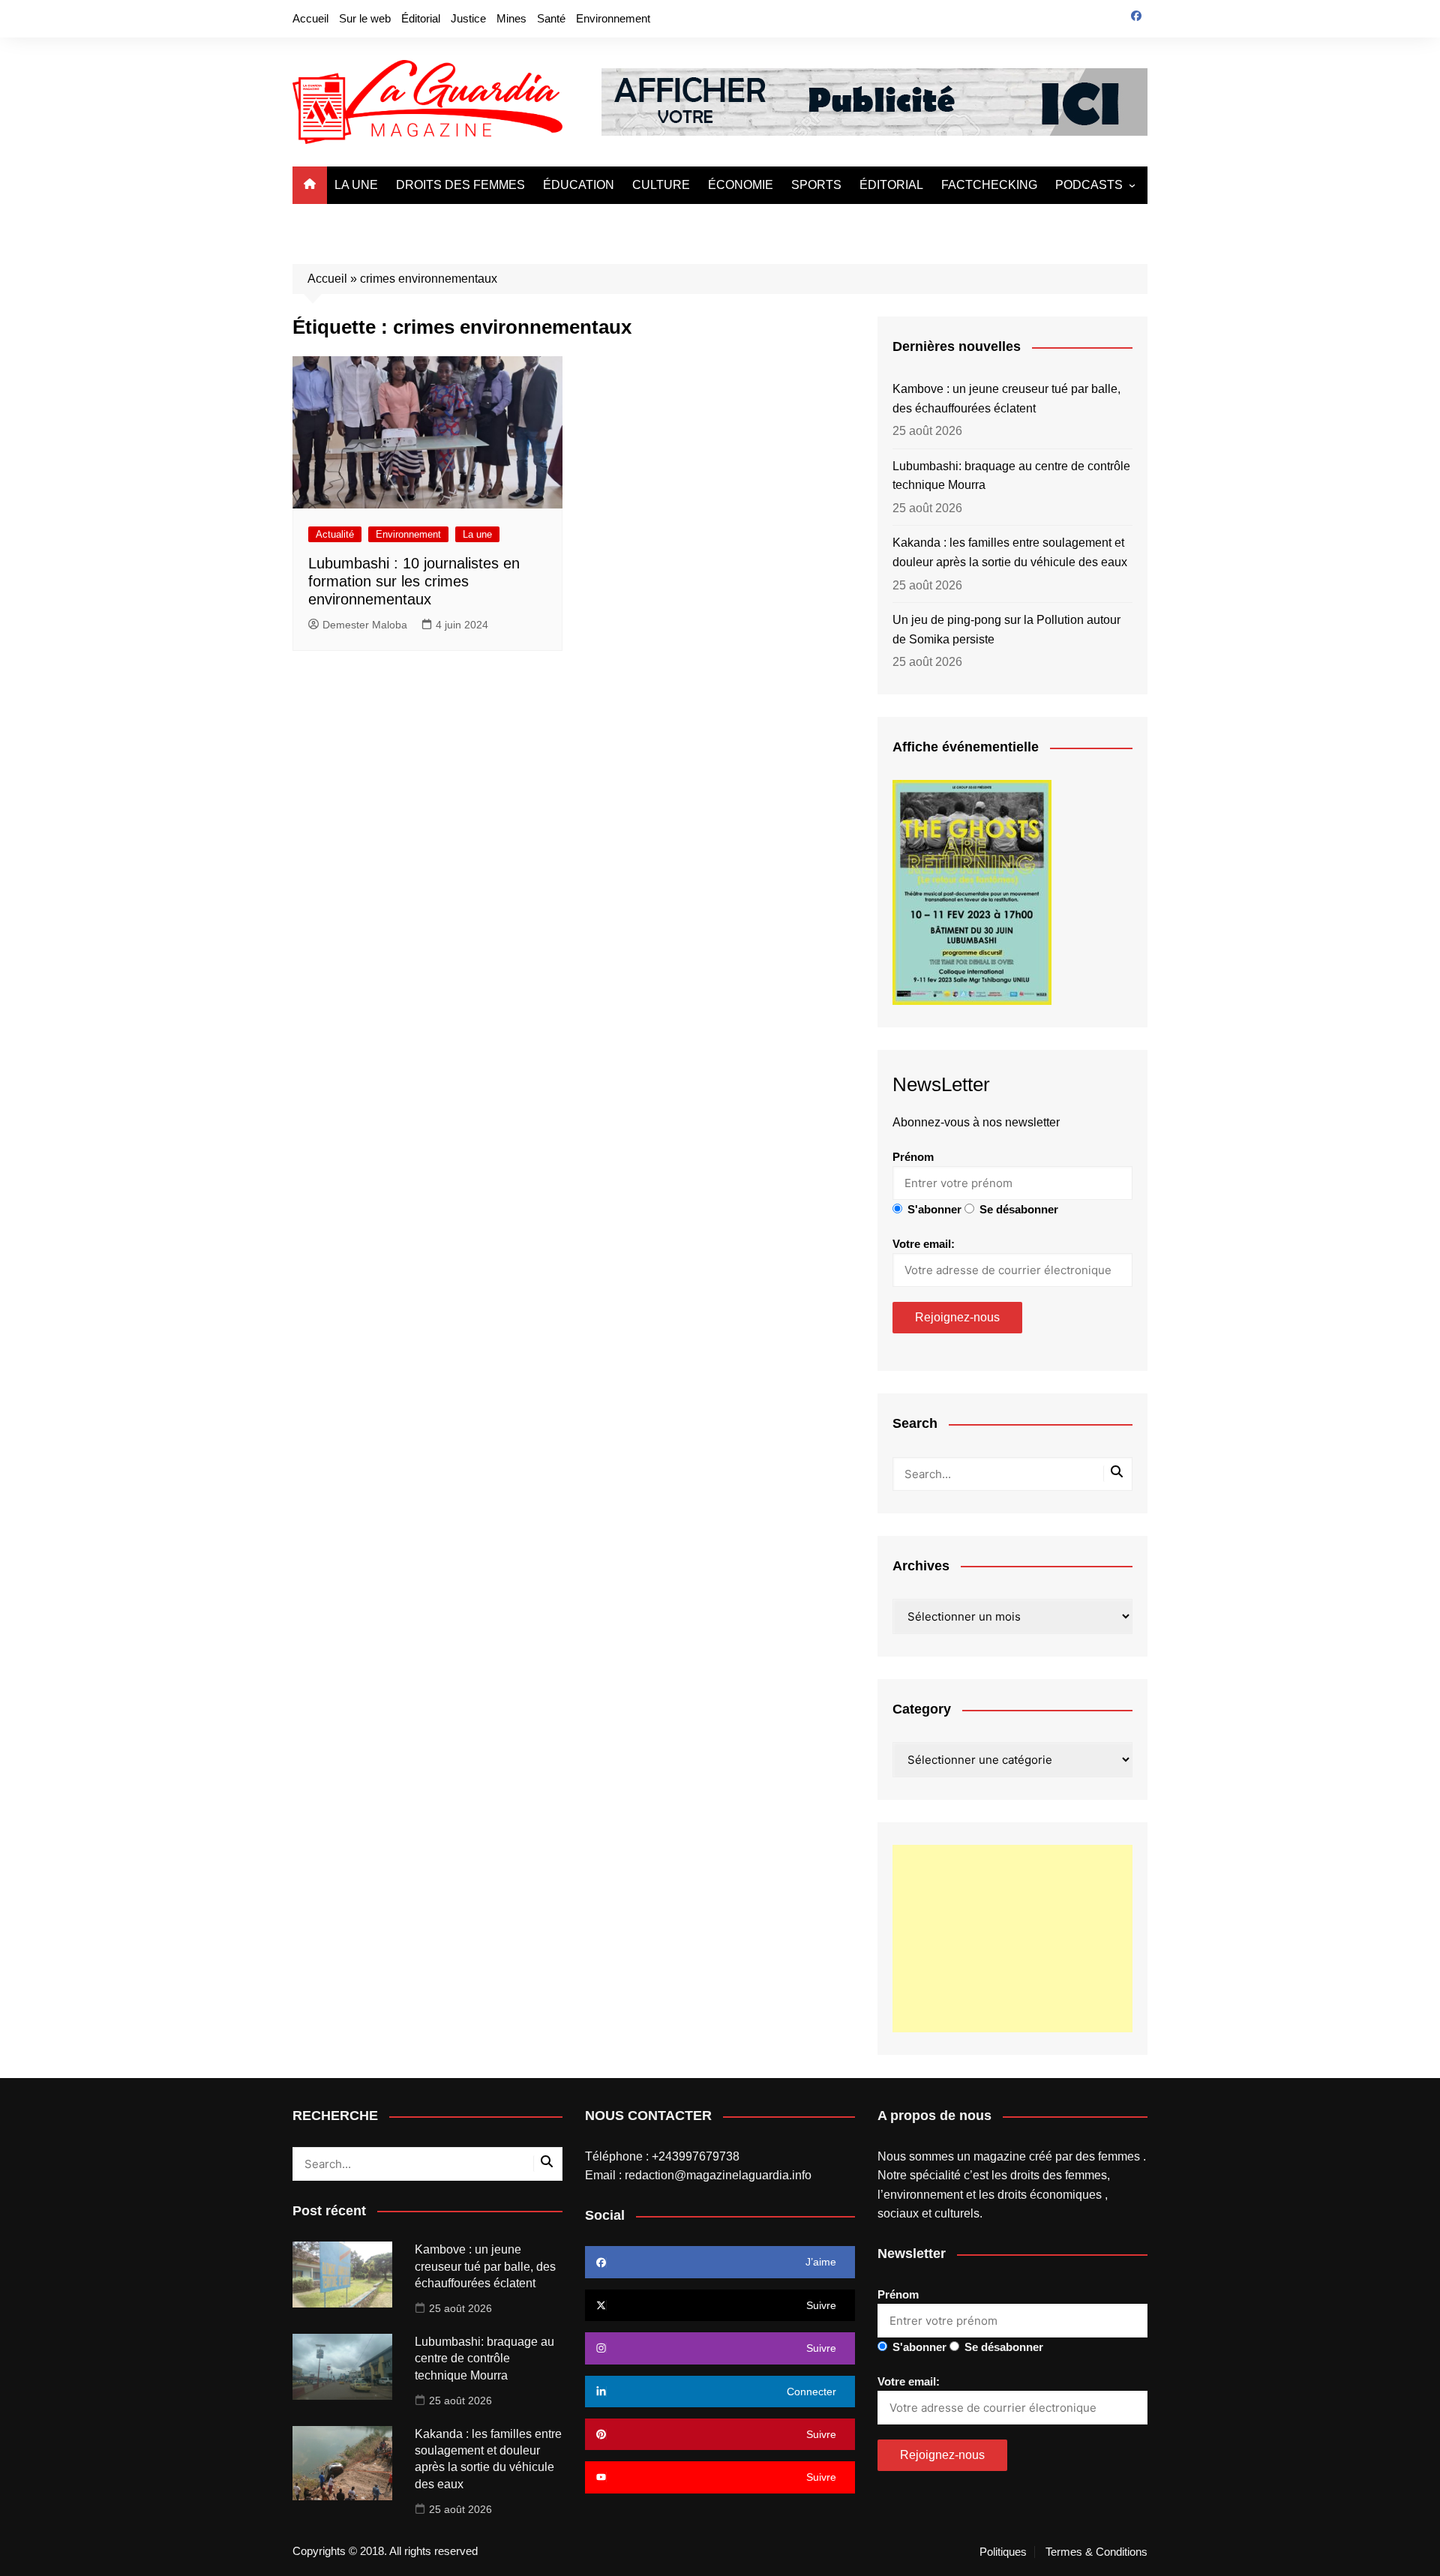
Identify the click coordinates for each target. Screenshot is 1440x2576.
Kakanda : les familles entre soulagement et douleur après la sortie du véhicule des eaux (1010, 552)
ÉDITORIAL (891, 185)
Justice (468, 18)
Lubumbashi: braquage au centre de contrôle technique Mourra (1011, 476)
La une (477, 534)
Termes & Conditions (1096, 2552)
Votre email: (924, 1244)
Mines (511, 18)
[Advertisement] (1012, 1939)
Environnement (613, 18)
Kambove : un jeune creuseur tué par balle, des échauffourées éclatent (1006, 399)
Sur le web (365, 18)
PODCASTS (1089, 185)
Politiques (1003, 2552)
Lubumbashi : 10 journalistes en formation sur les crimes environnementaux (414, 581)
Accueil (310, 18)
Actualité (335, 534)
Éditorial (421, 18)
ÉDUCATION (579, 185)
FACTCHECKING (989, 185)
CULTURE (661, 185)
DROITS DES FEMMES (460, 185)
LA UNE (356, 185)
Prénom (913, 1157)
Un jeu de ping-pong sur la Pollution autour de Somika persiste (1006, 630)
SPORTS (816, 185)
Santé (551, 18)
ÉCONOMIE (741, 185)
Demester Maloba (365, 625)
